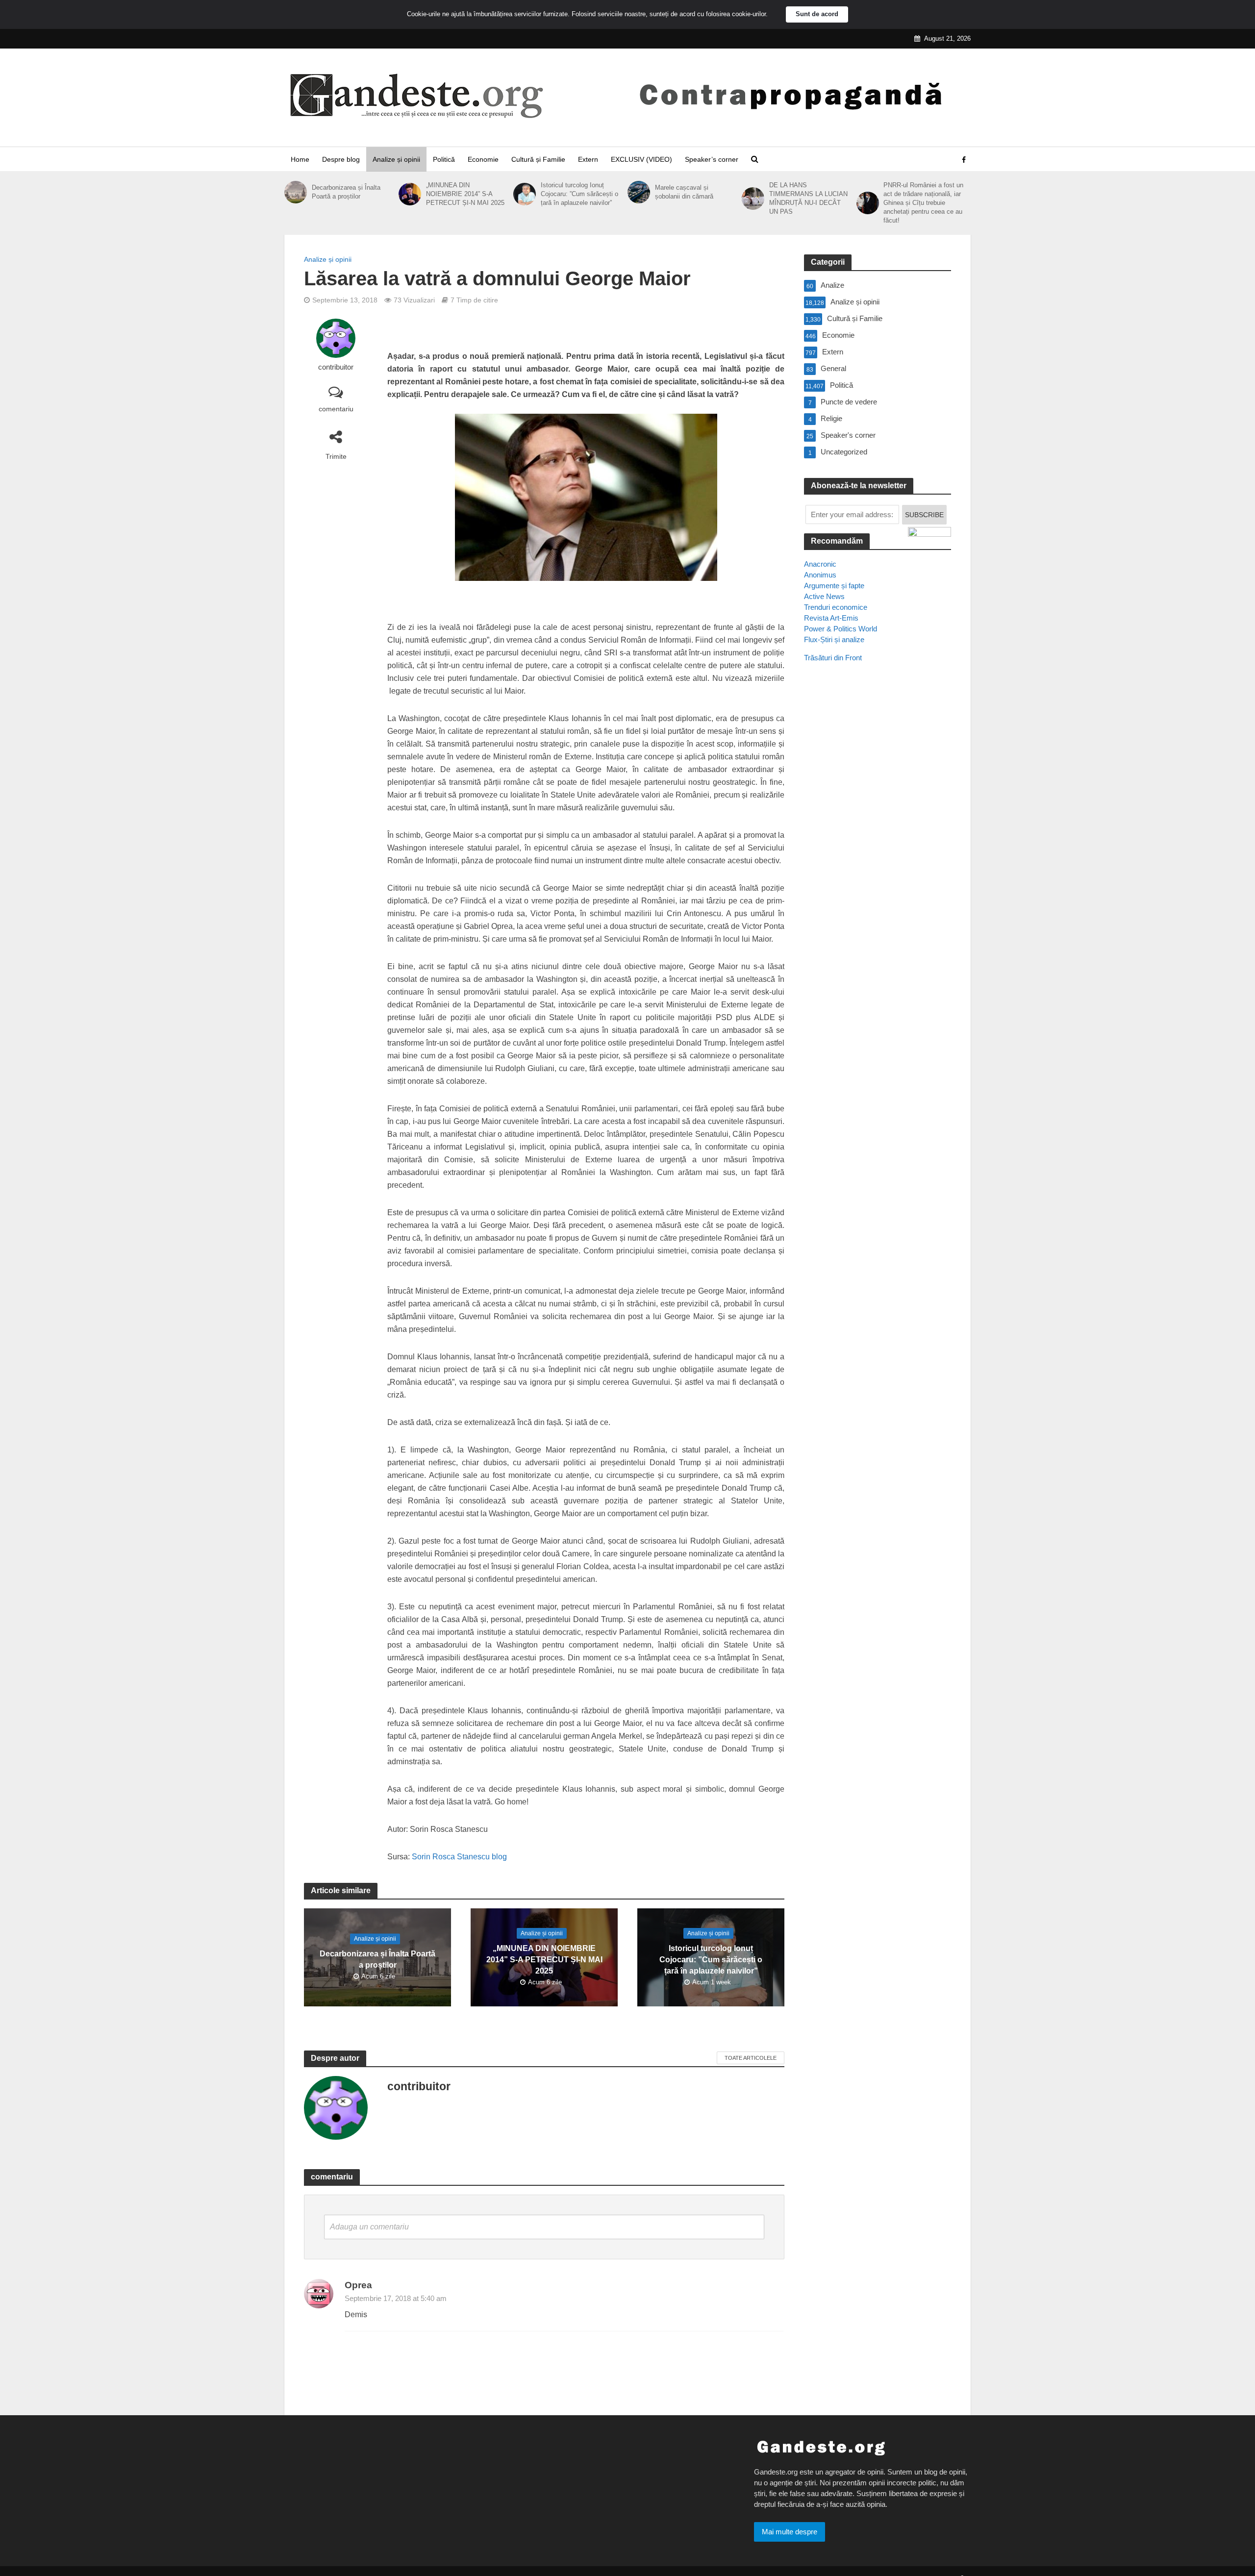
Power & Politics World (841, 629)
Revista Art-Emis (831, 618)
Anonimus (820, 575)
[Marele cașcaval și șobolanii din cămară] (639, 192)
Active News (824, 596)
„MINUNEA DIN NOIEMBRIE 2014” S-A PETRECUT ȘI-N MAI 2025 (465, 194)
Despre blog (341, 159)
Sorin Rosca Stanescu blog (459, 1857)
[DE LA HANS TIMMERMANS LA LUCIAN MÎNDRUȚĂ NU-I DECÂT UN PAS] (753, 199)
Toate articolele (751, 2058)
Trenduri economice (836, 607)
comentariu (336, 409)
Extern (588, 159)
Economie (483, 159)
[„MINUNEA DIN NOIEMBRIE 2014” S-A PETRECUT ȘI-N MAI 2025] (410, 194)
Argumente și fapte (834, 586)
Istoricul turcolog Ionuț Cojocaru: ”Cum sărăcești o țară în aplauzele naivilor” (579, 194)
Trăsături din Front (833, 658)
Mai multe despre (790, 2532)
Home (300, 159)
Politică (444, 159)
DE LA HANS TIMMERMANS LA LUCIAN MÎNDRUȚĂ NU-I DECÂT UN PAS (808, 198)
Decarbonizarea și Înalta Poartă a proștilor (346, 192)
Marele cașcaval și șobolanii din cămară (684, 192)
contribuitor (336, 367)
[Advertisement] (878, 849)
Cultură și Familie (538, 159)
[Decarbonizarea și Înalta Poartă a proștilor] (296, 192)
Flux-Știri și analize (834, 639)
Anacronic (820, 564)
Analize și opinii (396, 159)
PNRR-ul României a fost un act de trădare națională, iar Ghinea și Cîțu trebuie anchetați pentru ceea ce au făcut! (923, 203)
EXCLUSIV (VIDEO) (641, 159)
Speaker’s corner (712, 159)
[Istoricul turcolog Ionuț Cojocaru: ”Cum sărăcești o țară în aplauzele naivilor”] (525, 194)
